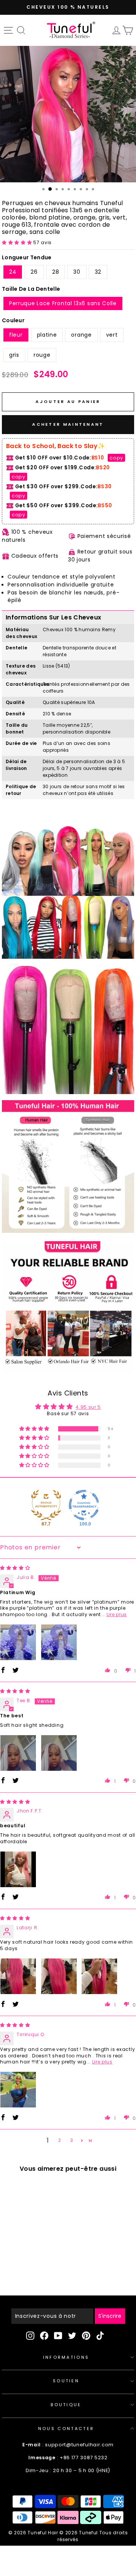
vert (112, 335)
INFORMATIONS (66, 2357)
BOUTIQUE (66, 2405)
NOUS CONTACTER (66, 2429)
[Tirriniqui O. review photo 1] (18, 2090)
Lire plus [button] (117, 1614)
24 (13, 272)
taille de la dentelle (31, 289)
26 (34, 272)
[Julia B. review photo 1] (18, 1642)
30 (77, 272)
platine (47, 335)
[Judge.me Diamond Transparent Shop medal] (84, 1505)
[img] (15, 1568)
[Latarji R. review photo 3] (99, 1976)
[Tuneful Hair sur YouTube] (58, 2336)
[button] (18, 242)
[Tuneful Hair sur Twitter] (72, 2336)
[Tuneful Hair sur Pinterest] (86, 2336)
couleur (13, 320)
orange (81, 335)
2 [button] (60, 2140)
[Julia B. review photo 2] (59, 1642)
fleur (16, 335)
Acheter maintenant (68, 424)
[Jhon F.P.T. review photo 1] (18, 1869)
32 (98, 272)
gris (14, 355)
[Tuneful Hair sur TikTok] (100, 2336)
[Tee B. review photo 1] (18, 1753)
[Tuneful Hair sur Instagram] (30, 2336)
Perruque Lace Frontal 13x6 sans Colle (63, 303)
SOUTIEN (66, 2381)
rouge (42, 355)
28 (56, 272)
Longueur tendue (27, 257)
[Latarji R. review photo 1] (18, 1976)
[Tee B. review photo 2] (59, 1753)
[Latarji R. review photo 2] (59, 1976)
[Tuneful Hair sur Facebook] (44, 2336)
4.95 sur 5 (88, 1407)
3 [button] (72, 2140)
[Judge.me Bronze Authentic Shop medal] (46, 1505)
